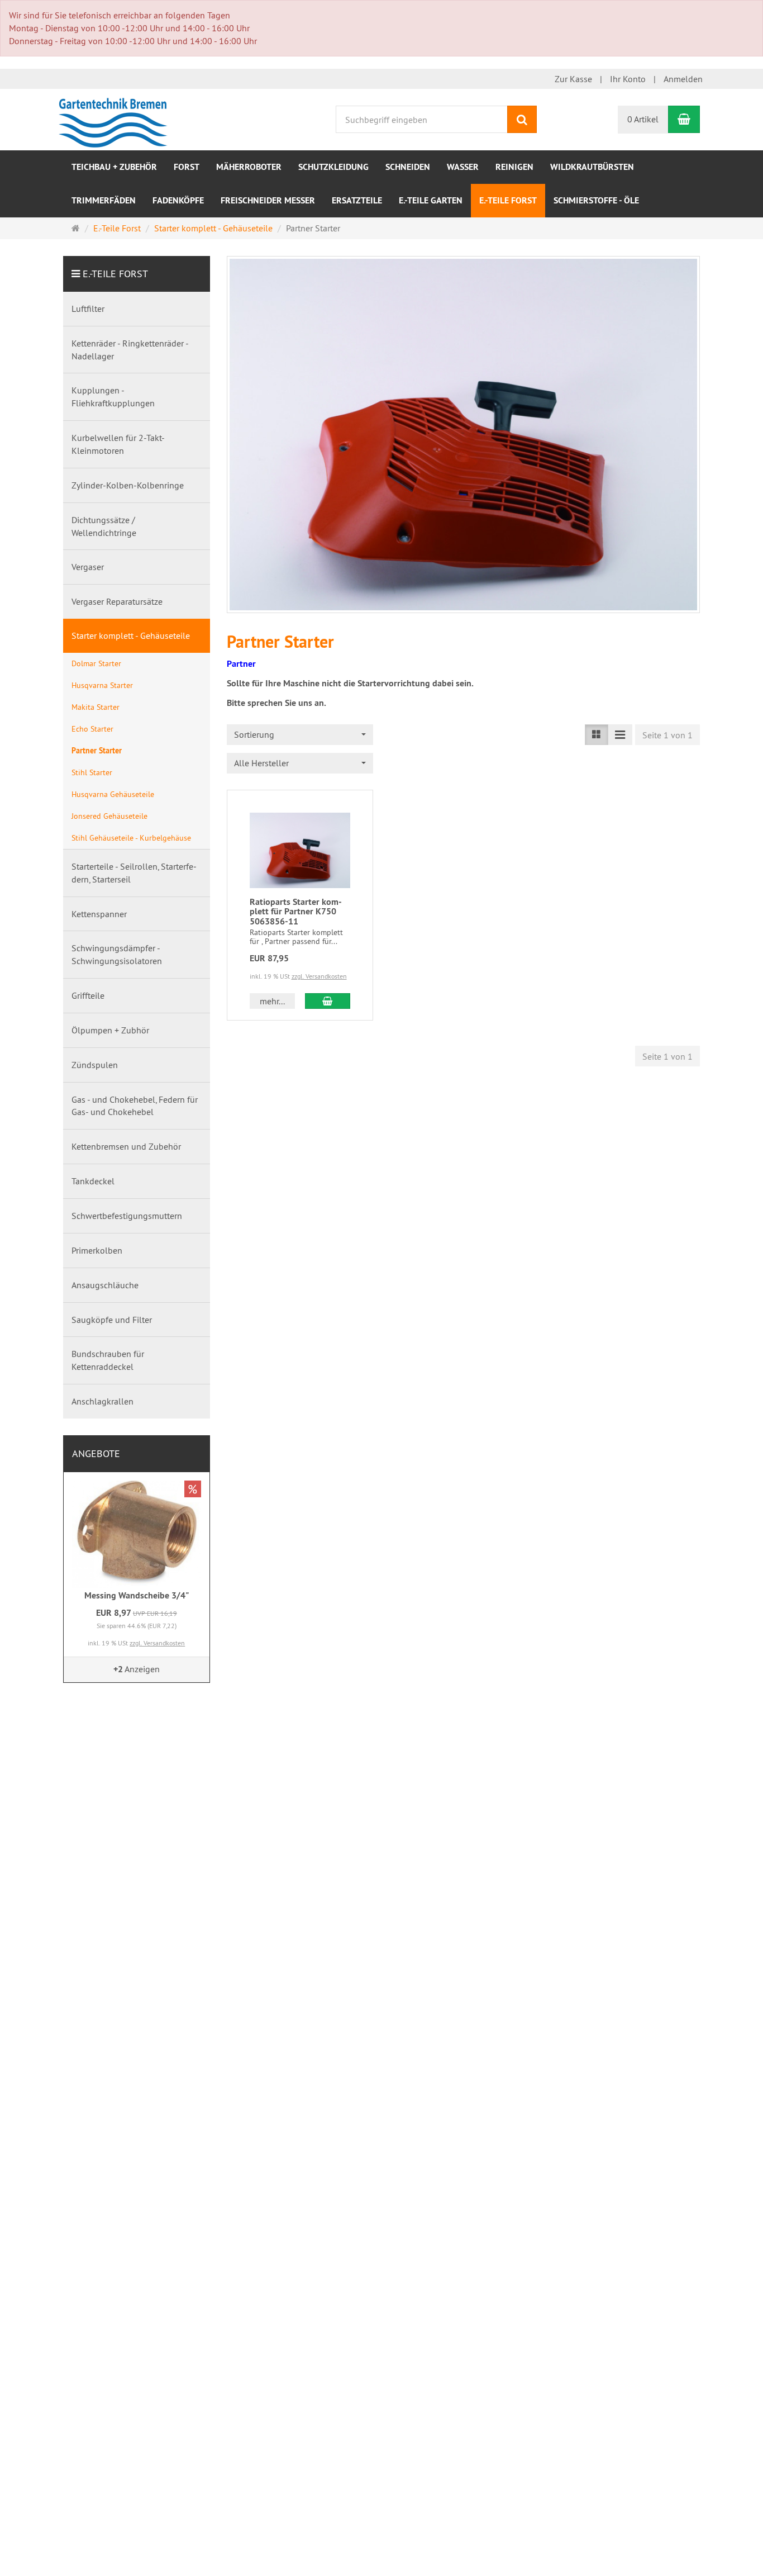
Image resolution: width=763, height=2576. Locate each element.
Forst (187, 167)
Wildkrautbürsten (592, 167)
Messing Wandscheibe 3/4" (137, 1595)
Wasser (463, 167)
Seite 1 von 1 (667, 735)
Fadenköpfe (178, 200)
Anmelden (683, 79)
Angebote (96, 1453)
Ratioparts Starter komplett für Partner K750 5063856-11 (296, 912)
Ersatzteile (357, 200)
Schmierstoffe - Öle (596, 200)
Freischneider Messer (268, 200)
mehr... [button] (272, 1001)
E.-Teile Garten (431, 200)
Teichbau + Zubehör (114, 167)
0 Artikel (643, 119)
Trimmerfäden (104, 200)
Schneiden (408, 167)
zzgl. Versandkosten (319, 976)
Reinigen (514, 167)
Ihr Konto (628, 79)
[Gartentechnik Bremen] (116, 118)
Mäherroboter (249, 167)
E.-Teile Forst (508, 200)
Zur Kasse (573, 79)
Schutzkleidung (333, 167)
